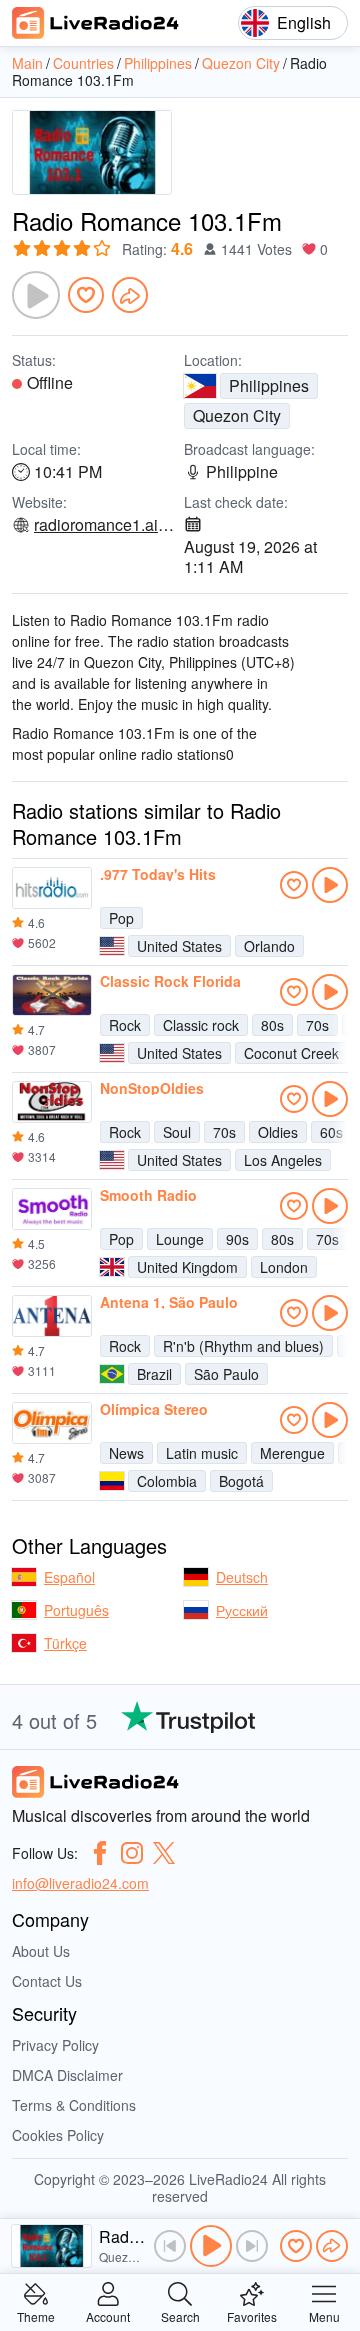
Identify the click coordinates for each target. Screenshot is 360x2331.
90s (237, 1239)
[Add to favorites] (86, 295)
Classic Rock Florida (170, 981)
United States (179, 946)
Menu (324, 2315)
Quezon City (237, 415)
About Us (41, 1951)
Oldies (278, 1132)
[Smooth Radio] (52, 1209)
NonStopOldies (152, 1088)
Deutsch (242, 1577)
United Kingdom (187, 1267)
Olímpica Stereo (154, 1409)
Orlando (269, 946)
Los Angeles (283, 1160)
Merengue (292, 1453)
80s (272, 1025)
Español (69, 1577)
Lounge (180, 1239)
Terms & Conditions (74, 2105)
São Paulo (226, 1374)
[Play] (36, 295)
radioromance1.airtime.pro (105, 525)
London (284, 1267)
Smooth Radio (148, 1195)
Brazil (154, 1374)
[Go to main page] (96, 23)
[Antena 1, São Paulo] (52, 1316)
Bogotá (241, 1481)
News (126, 1453)
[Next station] (252, 2246)
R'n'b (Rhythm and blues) (243, 1346)
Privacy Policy (55, 2045)
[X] (164, 1853)
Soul (177, 1132)
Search (180, 2315)
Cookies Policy (58, 2135)
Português (76, 1610)
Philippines (269, 385)
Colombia (167, 1481)
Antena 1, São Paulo (169, 1302)
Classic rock (201, 1025)
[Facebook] (100, 1853)
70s (317, 1025)
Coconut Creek (291, 1053)
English (304, 22)
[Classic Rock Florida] (52, 995)
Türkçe (65, 1643)
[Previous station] (170, 2246)
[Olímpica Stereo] (52, 1423)
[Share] (130, 295)
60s (331, 1132)
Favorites (252, 2315)
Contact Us (47, 1981)
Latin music (202, 1453)
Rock (125, 1025)
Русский (242, 1610)
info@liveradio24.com (80, 1883)
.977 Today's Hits (158, 874)
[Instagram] (132, 1853)
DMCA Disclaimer (67, 2075)
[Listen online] (330, 885)
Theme (36, 2315)
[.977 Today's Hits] (52, 888)
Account (108, 2315)
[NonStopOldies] (52, 1102)
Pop (121, 918)
